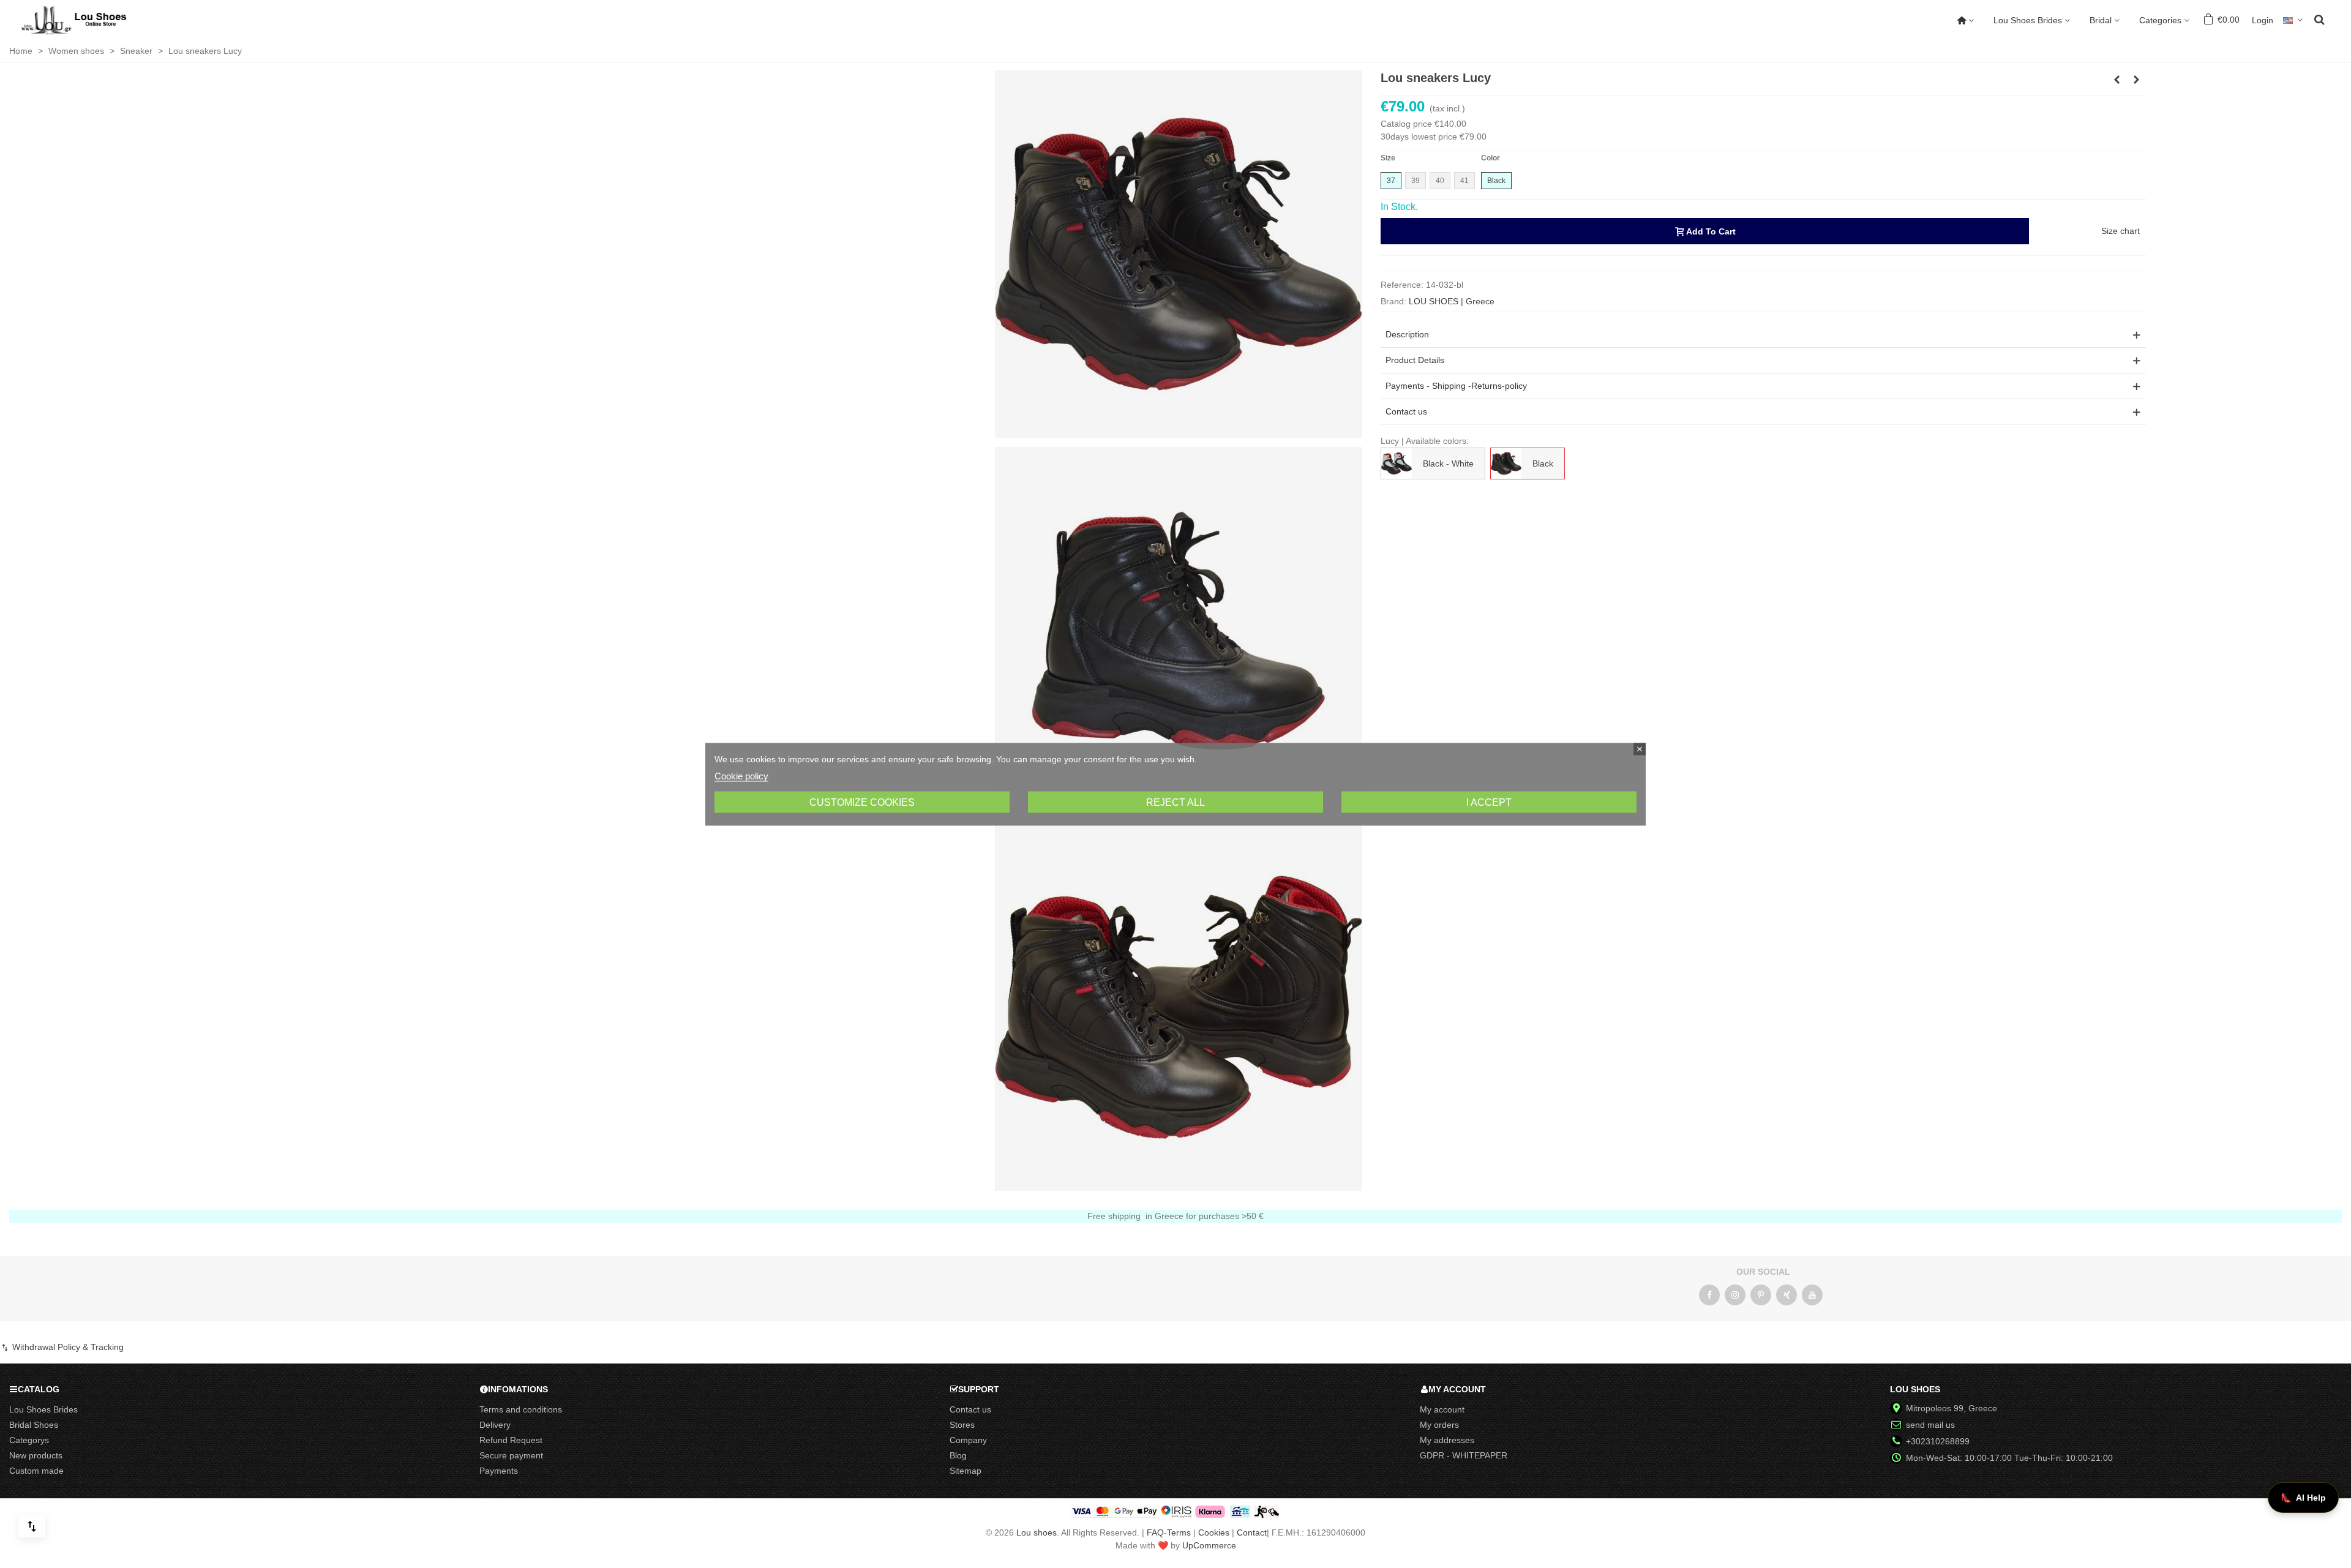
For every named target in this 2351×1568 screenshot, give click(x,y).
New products (36, 1455)
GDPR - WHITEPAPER (1464, 1455)
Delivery (495, 1425)
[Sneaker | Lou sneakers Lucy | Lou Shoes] (1179, 253)
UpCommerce (1209, 1545)
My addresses (1447, 1440)
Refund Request (511, 1440)
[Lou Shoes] (89, 20)
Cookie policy (741, 775)
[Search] (2319, 19)
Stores (962, 1425)
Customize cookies (862, 802)
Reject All (1175, 802)
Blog (958, 1455)
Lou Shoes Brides (2028, 20)
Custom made (36, 1471)
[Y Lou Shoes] (1812, 1295)
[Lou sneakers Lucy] (1179, 630)
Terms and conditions (521, 1409)
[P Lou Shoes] (1761, 1295)
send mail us (1930, 1425)
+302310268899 (1938, 1441)
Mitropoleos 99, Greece (1952, 1408)
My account (1442, 1409)
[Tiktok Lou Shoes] (1787, 1295)
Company (968, 1440)
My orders (1439, 1425)
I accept (1489, 802)
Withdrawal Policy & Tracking (67, 1347)
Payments (499, 1471)
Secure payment (511, 1455)
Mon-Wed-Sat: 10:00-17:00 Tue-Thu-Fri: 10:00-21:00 (2009, 1458)
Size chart (2120, 231)
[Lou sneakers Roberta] (2117, 80)
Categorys (29, 1440)
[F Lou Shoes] (1709, 1295)
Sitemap (966, 1471)
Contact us (970, 1409)
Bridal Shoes (34, 1425)
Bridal (2101, 20)
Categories (2160, 20)
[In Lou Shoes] (1735, 1295)
